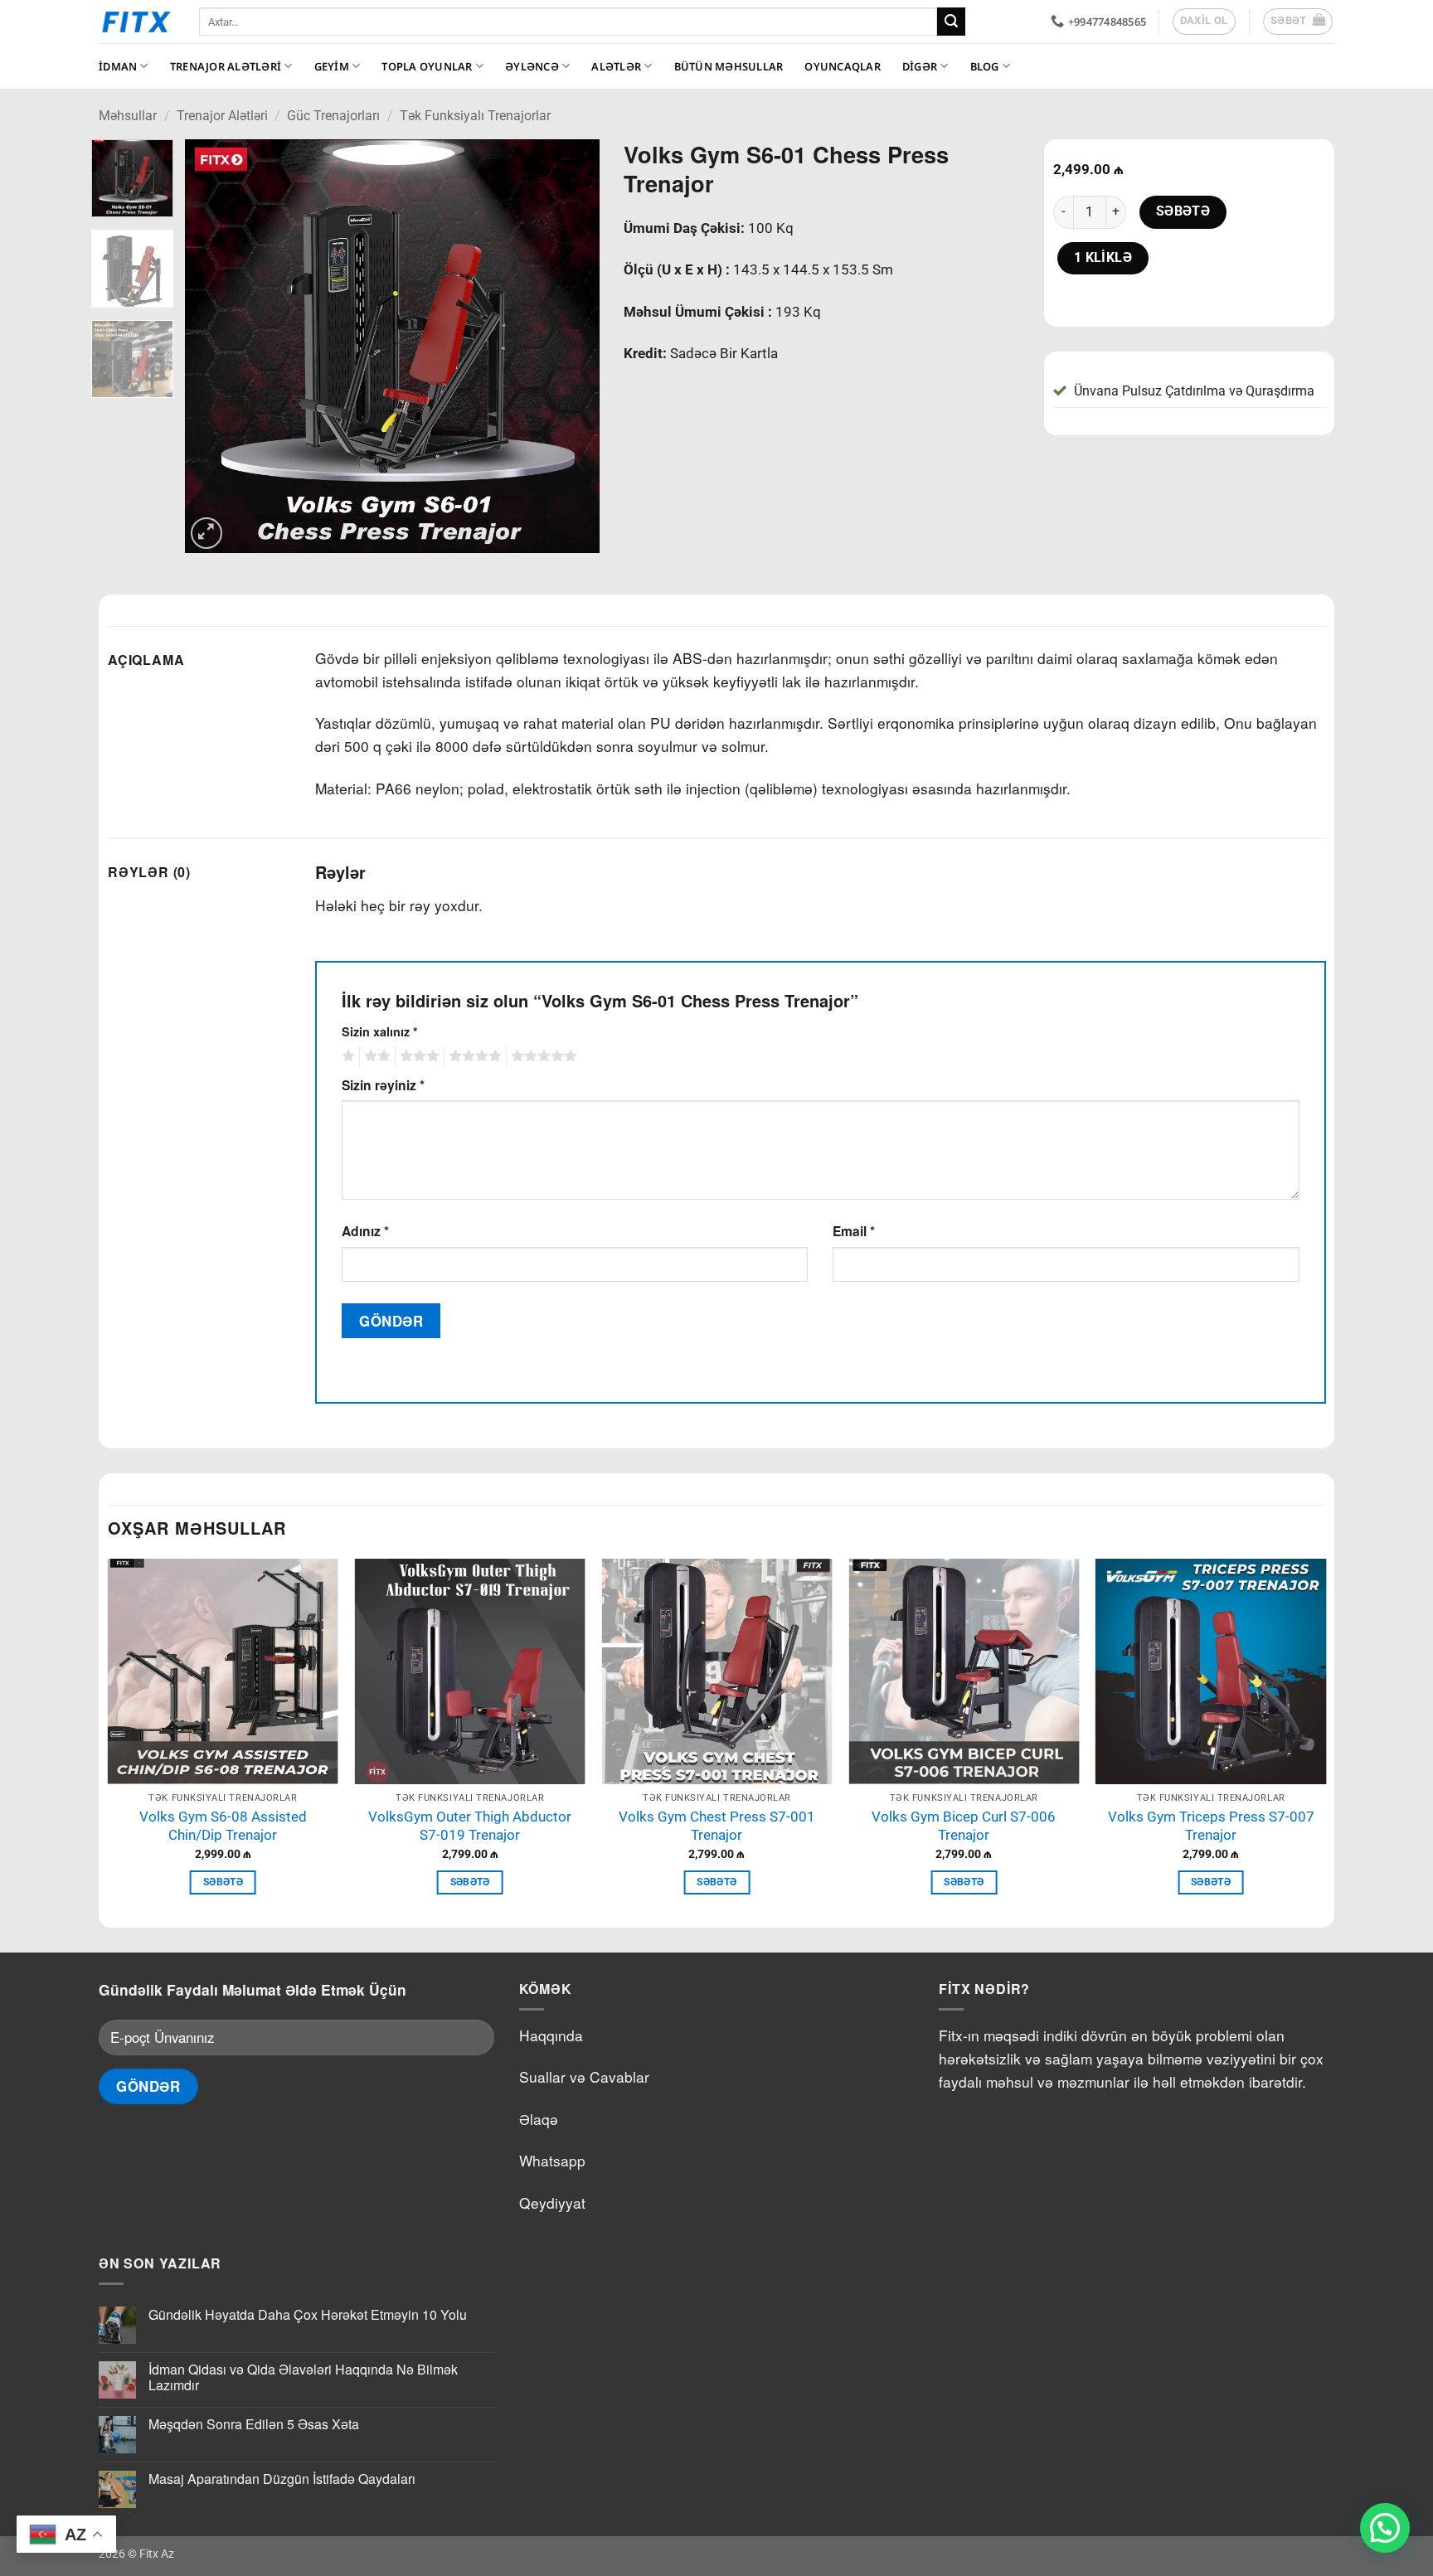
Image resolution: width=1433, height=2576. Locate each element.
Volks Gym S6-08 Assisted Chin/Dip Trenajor (223, 1826)
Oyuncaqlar (843, 66)
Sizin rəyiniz (383, 1085)
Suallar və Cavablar (584, 2076)
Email (854, 1231)
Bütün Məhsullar (729, 66)
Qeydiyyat (552, 2202)
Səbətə (1183, 211)
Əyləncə (532, 66)
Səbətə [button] (223, 1882)
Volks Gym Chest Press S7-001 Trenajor (717, 1826)
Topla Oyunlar (427, 66)
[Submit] (951, 22)
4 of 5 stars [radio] (473, 1056)
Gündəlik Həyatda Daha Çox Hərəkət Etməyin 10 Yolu (308, 2314)
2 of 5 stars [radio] (375, 1056)
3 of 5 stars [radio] (417, 1056)
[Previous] (214, 347)
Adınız (365, 1231)
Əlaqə (539, 2119)
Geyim (332, 66)
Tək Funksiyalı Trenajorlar (475, 116)
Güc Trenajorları (333, 116)
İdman (118, 66)
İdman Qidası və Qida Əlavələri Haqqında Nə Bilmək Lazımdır (303, 2377)
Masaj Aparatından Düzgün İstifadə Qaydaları (282, 2479)
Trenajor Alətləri (226, 66)
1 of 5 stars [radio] (346, 1056)
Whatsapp (552, 2160)
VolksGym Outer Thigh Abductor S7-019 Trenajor (470, 1826)
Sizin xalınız (380, 1031)
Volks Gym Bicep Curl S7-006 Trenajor (964, 1826)
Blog (985, 66)
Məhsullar (128, 116)
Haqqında (551, 2035)
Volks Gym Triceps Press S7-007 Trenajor (1211, 1826)
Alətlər (616, 66)
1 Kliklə (1103, 258)
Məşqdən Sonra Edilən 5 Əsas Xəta (254, 2424)
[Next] (570, 347)
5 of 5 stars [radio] (542, 1056)
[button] (1298, 22)
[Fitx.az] (136, 22)
